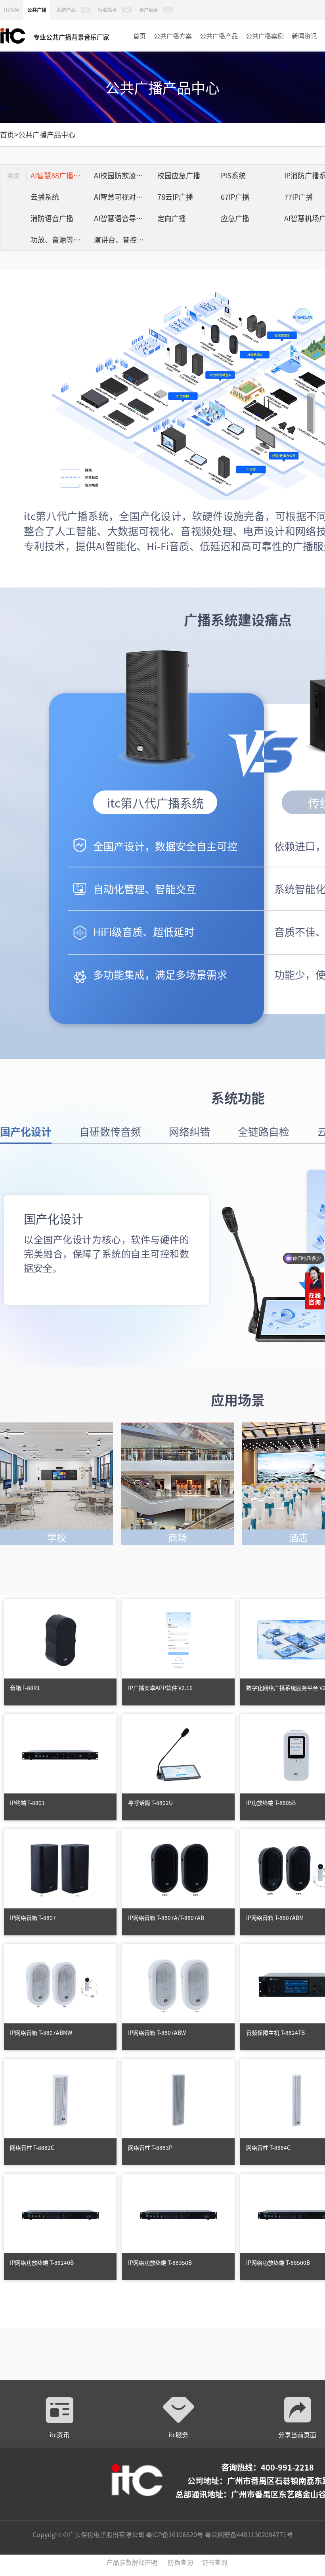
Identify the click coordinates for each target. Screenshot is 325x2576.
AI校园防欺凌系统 (122, 175)
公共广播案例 (265, 36)
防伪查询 (180, 2562)
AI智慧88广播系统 (59, 175)
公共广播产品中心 (47, 134)
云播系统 (45, 197)
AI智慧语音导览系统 (124, 218)
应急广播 (235, 218)
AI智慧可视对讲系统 (124, 197)
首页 (140, 36)
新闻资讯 (304, 36)
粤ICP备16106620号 (174, 2534)
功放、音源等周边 (59, 239)
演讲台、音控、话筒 (124, 239)
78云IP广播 (175, 197)
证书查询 (214, 2562)
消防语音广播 (52, 218)
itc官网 (12, 10)
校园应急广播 (179, 175)
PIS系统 (233, 175)
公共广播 (37, 10)
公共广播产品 (219, 36)
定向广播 (172, 218)
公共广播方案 (173, 36)
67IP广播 (235, 197)
